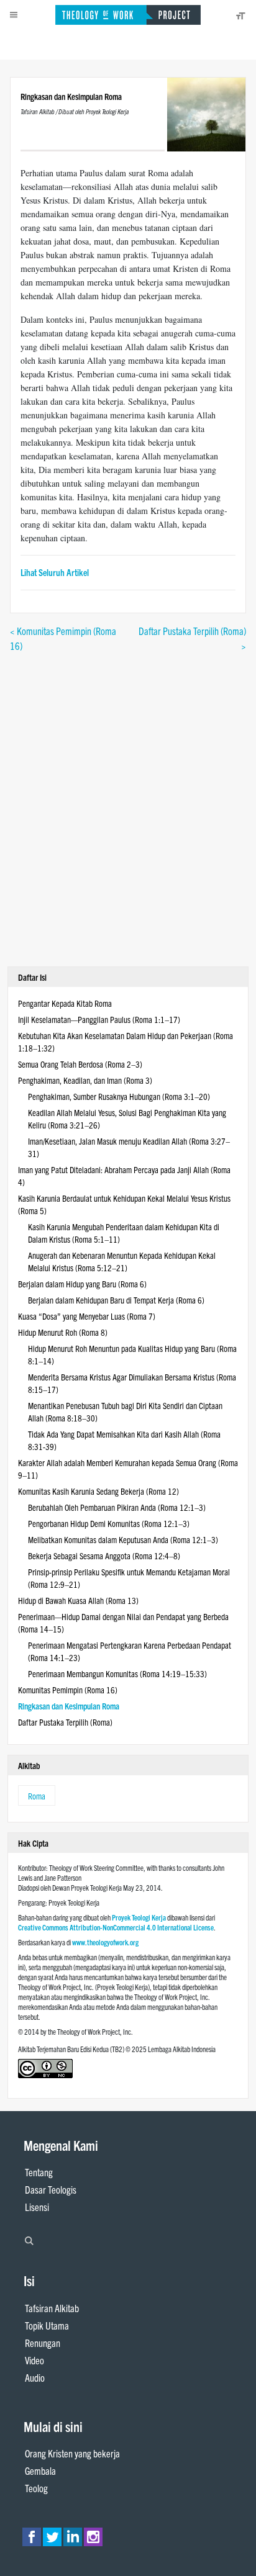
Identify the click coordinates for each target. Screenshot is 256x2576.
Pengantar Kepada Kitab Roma (65, 1003)
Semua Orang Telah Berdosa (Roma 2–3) (80, 1064)
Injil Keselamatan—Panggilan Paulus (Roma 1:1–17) (99, 1019)
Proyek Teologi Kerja (139, 1917)
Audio (35, 2377)
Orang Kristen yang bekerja (72, 2453)
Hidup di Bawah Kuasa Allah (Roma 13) (78, 1600)
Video (34, 2360)
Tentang (39, 2172)
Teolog (36, 2488)
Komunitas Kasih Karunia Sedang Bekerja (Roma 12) (98, 1491)
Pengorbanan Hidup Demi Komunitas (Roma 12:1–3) (109, 1523)
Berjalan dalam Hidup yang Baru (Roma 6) (82, 1284)
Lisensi (37, 2207)
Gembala (40, 2470)
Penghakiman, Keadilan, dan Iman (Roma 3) (85, 1080)
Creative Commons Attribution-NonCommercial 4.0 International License (116, 1927)
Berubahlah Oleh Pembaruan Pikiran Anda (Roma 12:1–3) (117, 1507)
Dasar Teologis (51, 2189)
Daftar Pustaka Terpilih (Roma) (65, 1722)
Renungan (43, 2343)
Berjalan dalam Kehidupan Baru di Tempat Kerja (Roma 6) (116, 1300)
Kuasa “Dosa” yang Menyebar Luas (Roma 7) (87, 1316)
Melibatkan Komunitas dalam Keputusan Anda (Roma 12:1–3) (123, 1539)
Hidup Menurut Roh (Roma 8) (63, 1332)
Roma (37, 1796)
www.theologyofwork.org (105, 1942)
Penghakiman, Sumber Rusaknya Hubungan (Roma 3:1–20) (119, 1096)
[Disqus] (128, 808)
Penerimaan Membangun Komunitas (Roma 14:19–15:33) (117, 1673)
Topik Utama (47, 2325)
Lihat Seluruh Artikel (55, 572)
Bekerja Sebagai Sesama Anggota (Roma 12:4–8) (104, 1556)
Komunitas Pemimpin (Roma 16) (68, 1690)
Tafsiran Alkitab (52, 2308)
